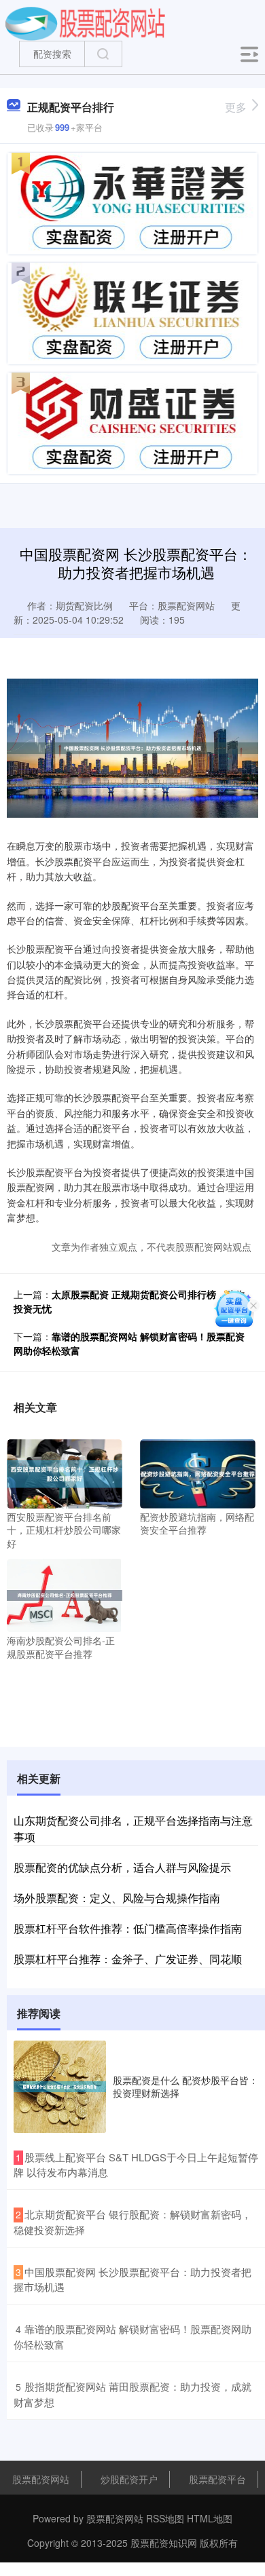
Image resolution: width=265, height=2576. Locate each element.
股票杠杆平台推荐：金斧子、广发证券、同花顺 (128, 1959)
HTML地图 (210, 2518)
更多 (236, 107)
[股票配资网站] (85, 22)
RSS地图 (165, 2518)
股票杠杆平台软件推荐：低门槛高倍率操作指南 (128, 1928)
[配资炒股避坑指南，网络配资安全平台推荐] (198, 1472)
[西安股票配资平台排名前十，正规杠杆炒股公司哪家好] (65, 1472)
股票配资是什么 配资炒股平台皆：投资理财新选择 (185, 2086)
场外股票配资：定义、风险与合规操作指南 (117, 1898)
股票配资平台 (217, 2479)
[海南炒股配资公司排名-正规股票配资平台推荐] (65, 1594)
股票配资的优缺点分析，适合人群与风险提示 (122, 1867)
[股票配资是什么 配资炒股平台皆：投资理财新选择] (60, 2087)
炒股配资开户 (129, 2479)
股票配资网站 (41, 2479)
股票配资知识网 (164, 2543)
